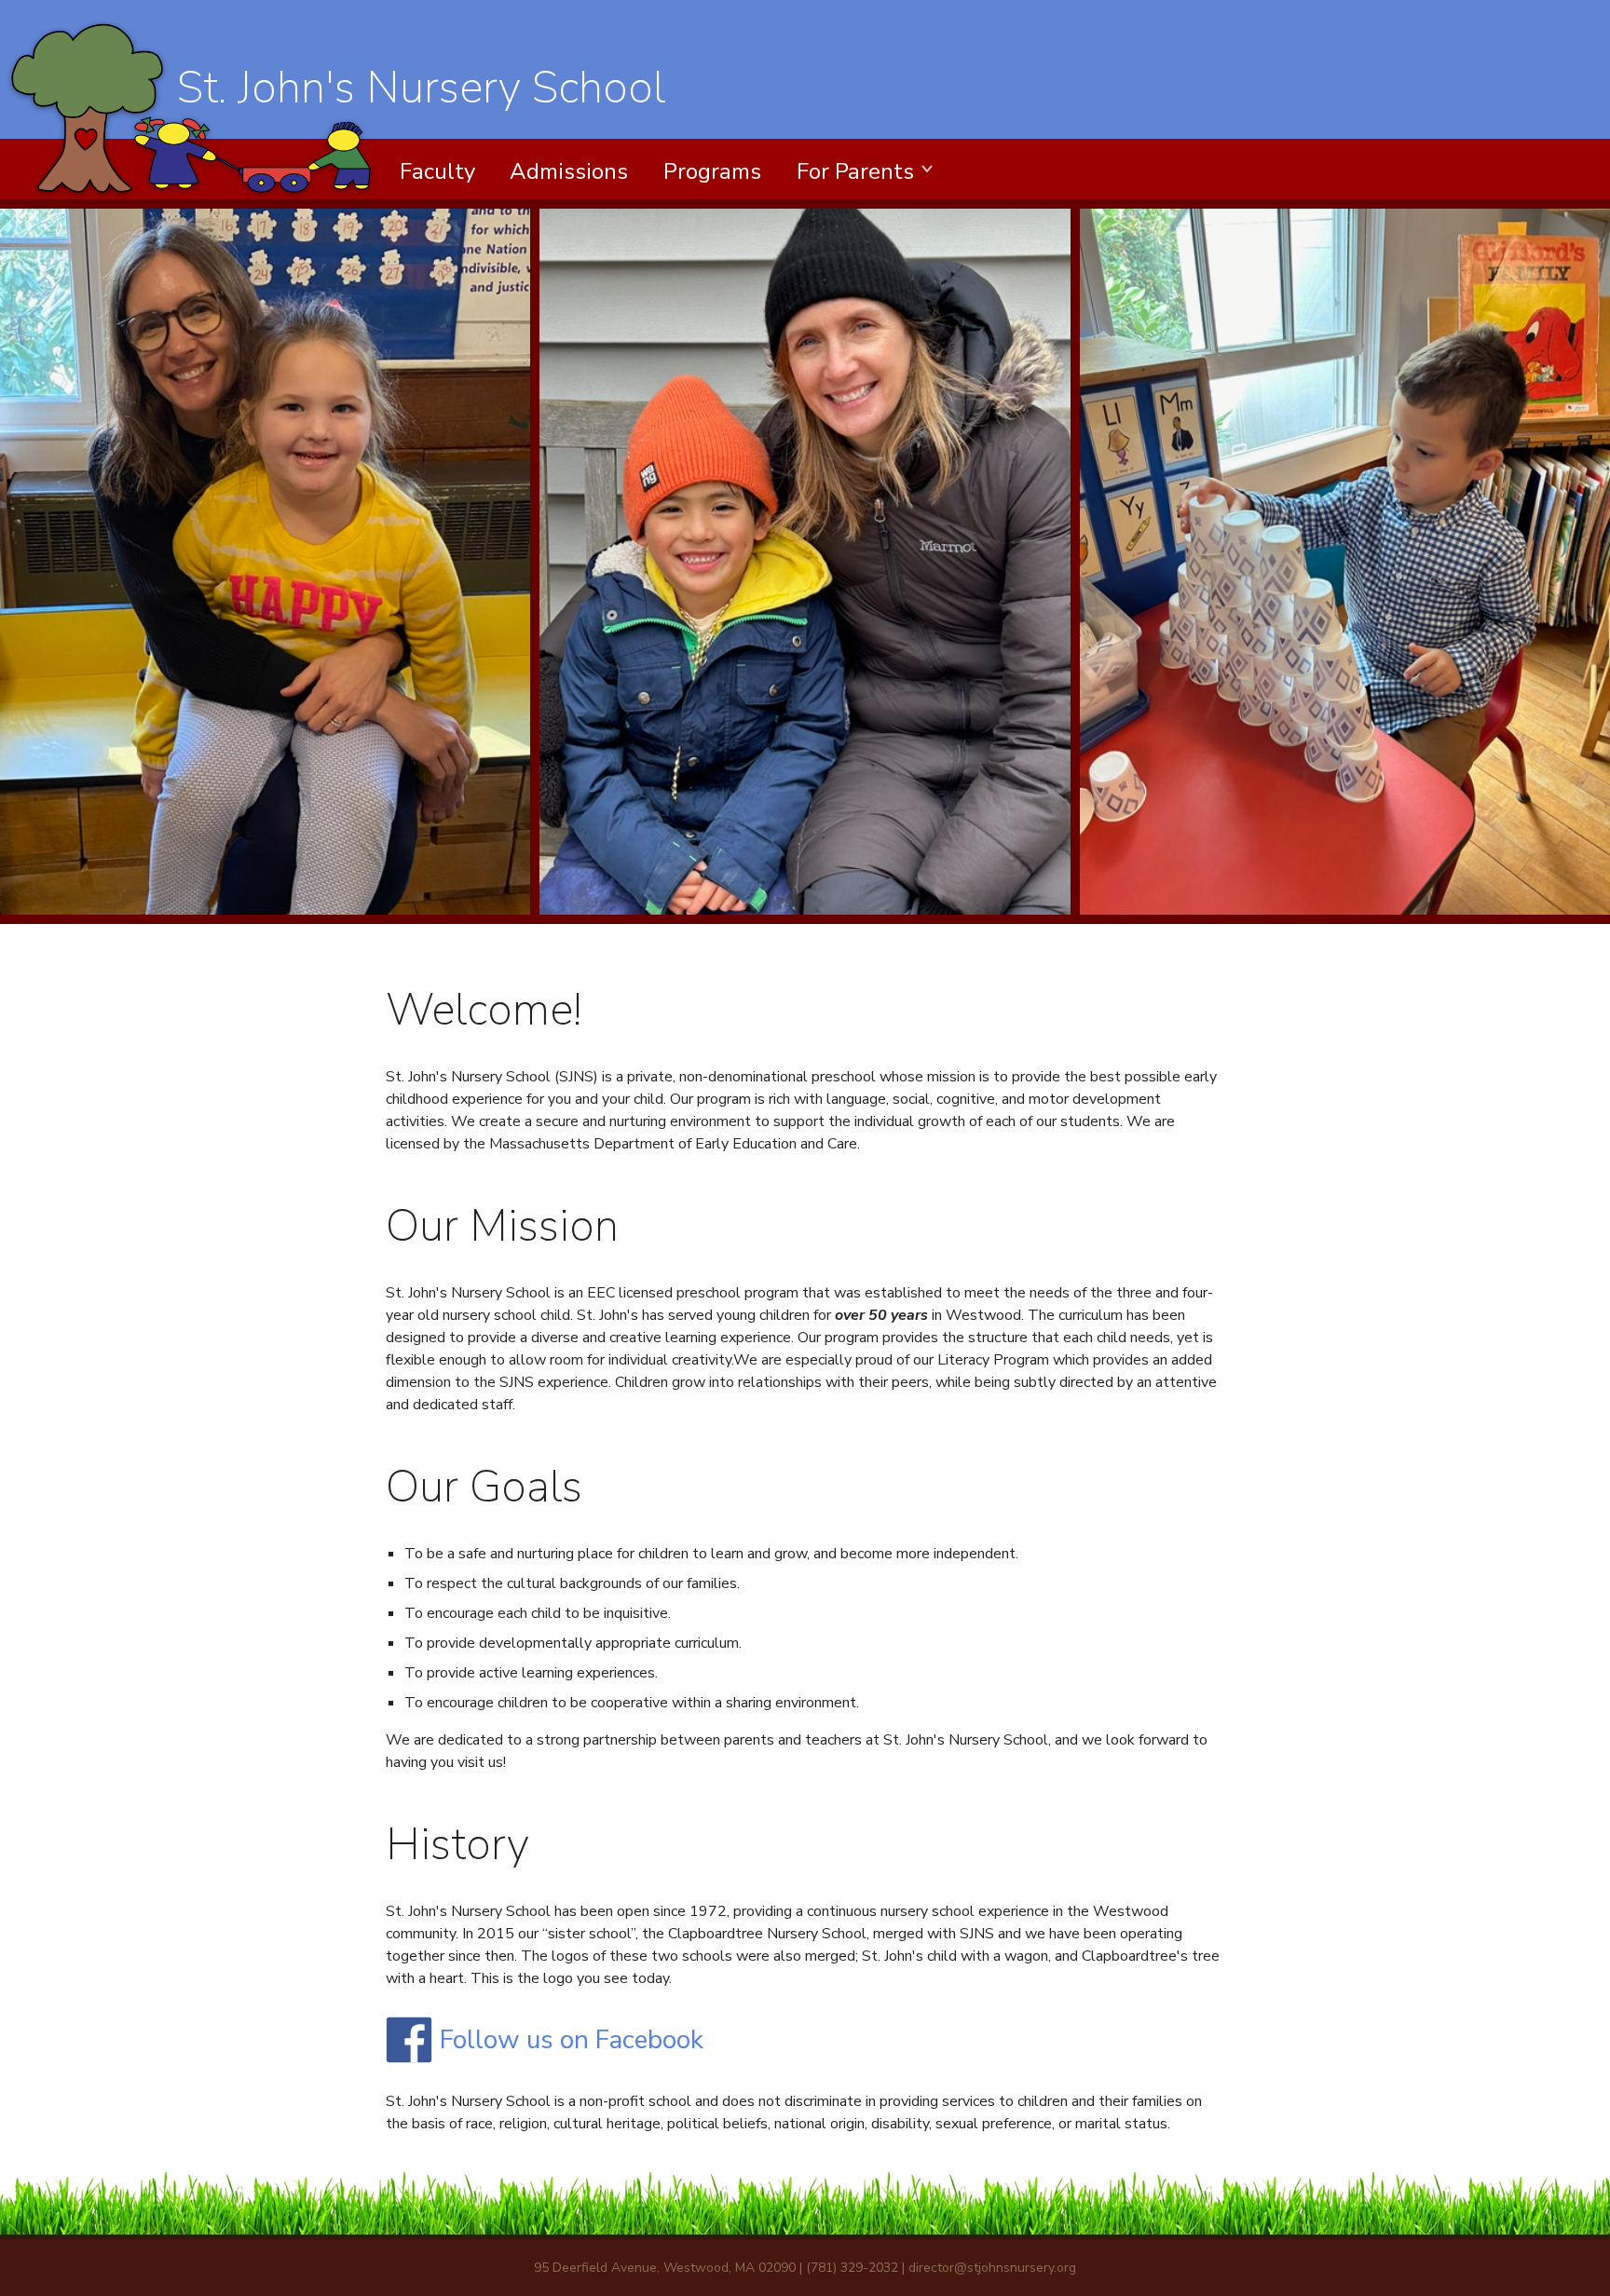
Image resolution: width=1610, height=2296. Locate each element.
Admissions (569, 171)
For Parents (855, 171)
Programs (712, 171)
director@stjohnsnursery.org (992, 2268)
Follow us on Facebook (572, 2040)
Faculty (437, 171)
